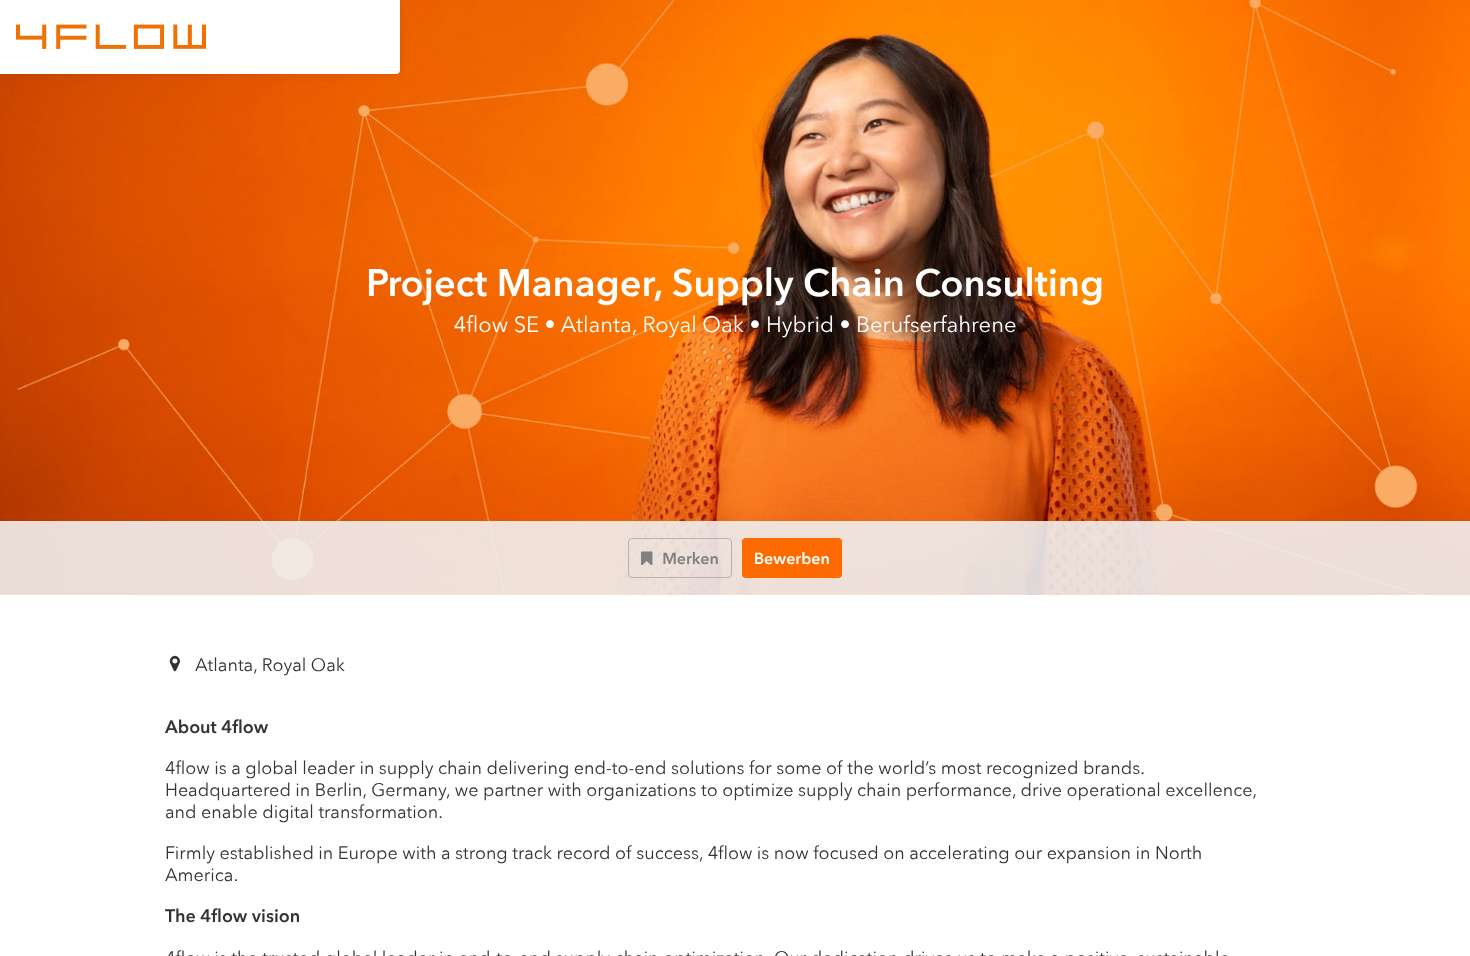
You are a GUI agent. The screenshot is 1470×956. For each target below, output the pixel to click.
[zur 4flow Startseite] (111, 37)
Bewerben (792, 558)
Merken (690, 558)
